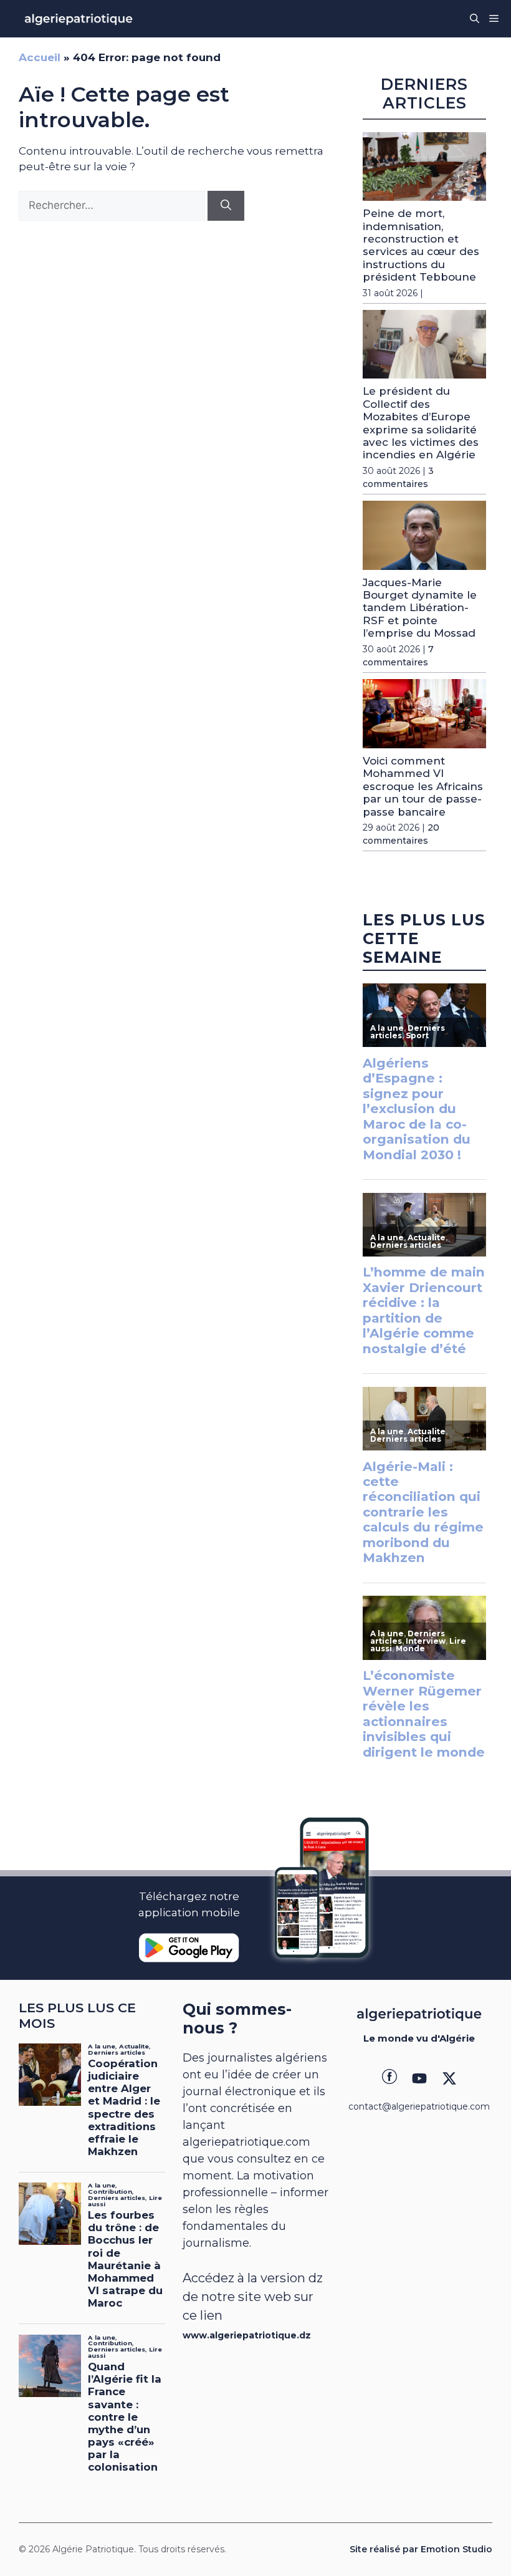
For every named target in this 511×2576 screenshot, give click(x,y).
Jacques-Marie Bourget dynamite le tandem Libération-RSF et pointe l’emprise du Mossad (420, 608)
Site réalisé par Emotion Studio (421, 2549)
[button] (475, 19)
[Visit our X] (449, 2078)
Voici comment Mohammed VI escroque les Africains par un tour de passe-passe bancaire (423, 786)
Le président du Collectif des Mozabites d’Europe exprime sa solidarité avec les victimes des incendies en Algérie (421, 423)
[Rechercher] (226, 206)
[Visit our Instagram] (419, 2078)
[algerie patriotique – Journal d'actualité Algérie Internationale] (79, 19)
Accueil (40, 57)
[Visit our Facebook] (389, 2078)
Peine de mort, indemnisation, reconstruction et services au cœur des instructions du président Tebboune (421, 245)
